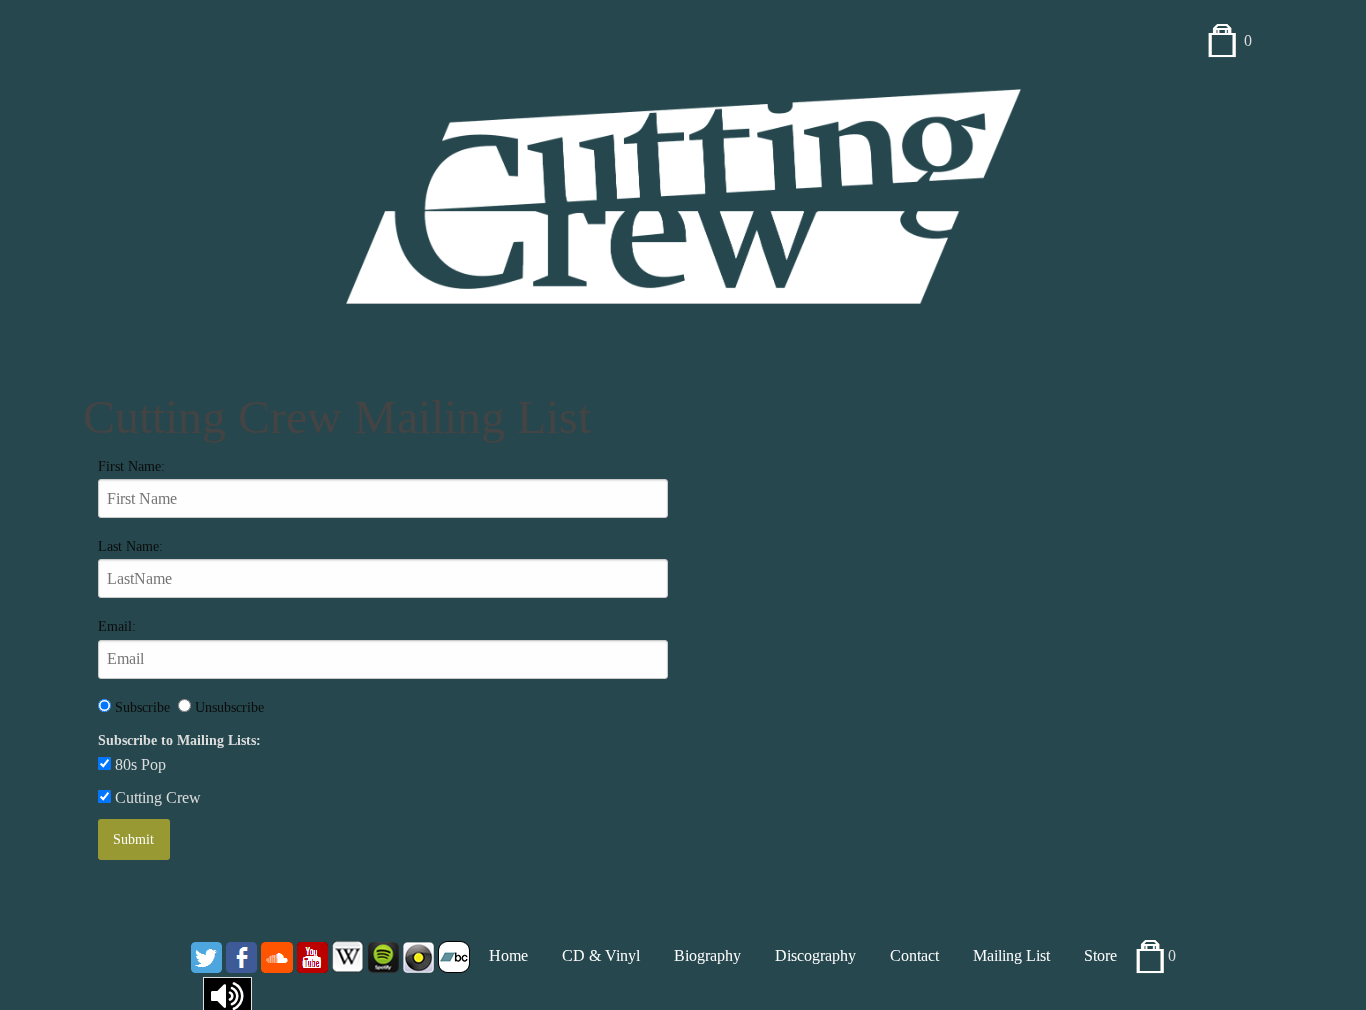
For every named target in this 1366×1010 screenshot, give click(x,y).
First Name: (131, 466)
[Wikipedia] (348, 955)
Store (1100, 955)
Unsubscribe (227, 707)
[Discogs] (418, 955)
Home (508, 955)
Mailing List (1011, 955)
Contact (914, 955)
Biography (707, 955)
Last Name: (130, 546)
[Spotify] (383, 955)
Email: (117, 626)
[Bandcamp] (454, 955)
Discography (815, 955)
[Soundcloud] (277, 955)
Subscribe (144, 707)
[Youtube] (312, 955)
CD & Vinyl (601, 955)
